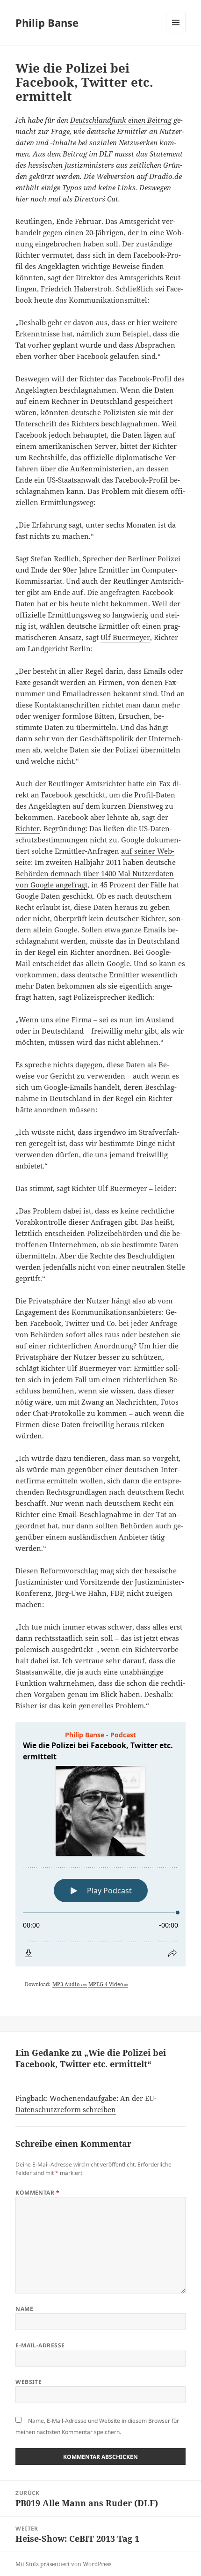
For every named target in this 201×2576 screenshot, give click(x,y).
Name (24, 2309)
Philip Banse (47, 22)
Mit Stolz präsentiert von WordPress (63, 2564)
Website (29, 2382)
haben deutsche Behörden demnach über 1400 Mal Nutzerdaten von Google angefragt (96, 873)
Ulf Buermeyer (125, 637)
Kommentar (37, 2193)
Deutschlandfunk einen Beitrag (121, 120)
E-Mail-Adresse (40, 2345)
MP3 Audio (70, 1984)
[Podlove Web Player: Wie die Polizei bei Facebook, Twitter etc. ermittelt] (100, 1844)
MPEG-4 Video (108, 1984)
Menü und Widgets (176, 32)
